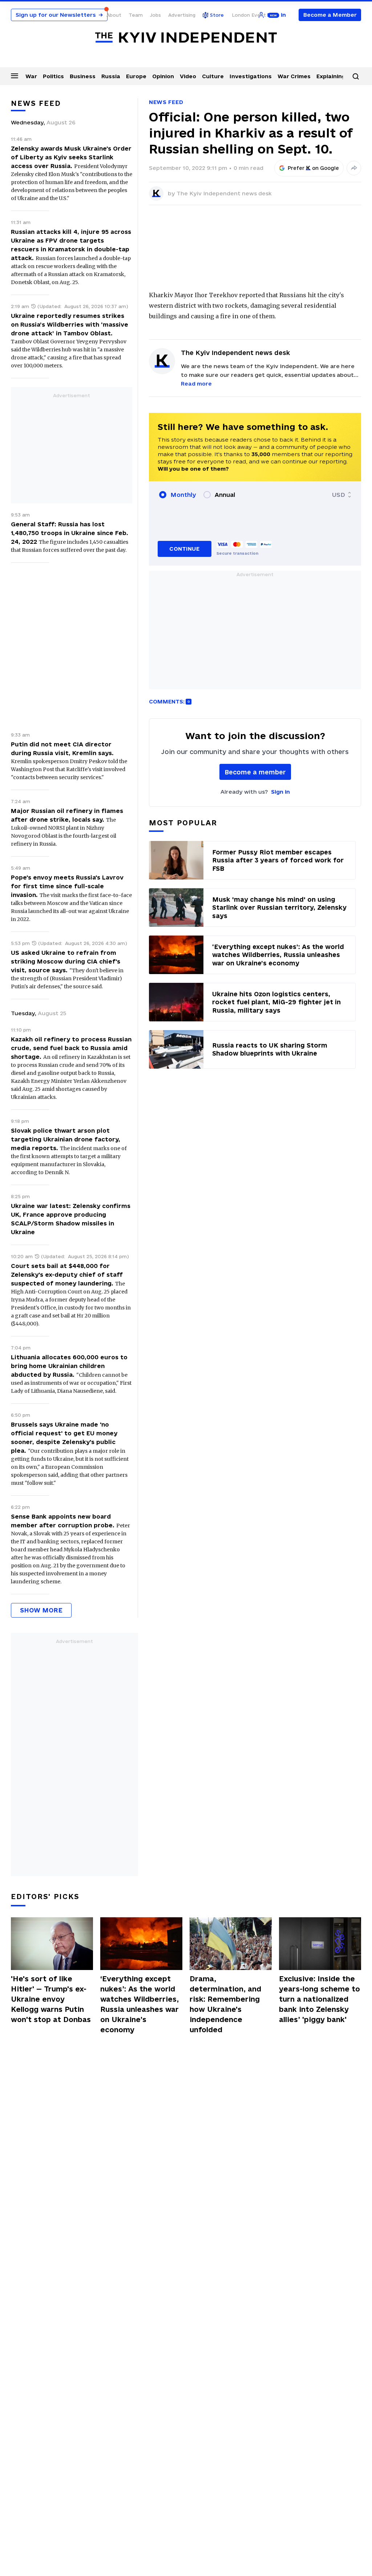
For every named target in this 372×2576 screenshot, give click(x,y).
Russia (111, 76)
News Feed (166, 102)
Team (136, 15)
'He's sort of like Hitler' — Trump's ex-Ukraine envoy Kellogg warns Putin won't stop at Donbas (51, 1999)
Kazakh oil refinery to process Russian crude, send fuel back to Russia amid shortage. (71, 1048)
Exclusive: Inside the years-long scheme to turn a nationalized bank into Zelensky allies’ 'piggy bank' (320, 1999)
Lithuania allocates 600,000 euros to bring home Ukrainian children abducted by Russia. (69, 1366)
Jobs (155, 15)
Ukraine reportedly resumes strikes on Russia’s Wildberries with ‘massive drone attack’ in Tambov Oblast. (70, 324)
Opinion (163, 76)
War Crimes (294, 76)
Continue (184, 549)
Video (188, 76)
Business (83, 76)
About (114, 15)
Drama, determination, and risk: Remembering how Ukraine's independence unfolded (225, 2004)
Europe (136, 76)
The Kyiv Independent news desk (224, 193)
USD (339, 495)
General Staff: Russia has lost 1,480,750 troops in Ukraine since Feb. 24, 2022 (70, 533)
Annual (225, 495)
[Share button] (354, 168)
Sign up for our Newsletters (59, 15)
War (31, 76)
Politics (53, 76)
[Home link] (186, 38)
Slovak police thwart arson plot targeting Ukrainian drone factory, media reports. (66, 1139)
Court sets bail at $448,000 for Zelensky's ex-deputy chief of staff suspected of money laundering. (67, 1275)
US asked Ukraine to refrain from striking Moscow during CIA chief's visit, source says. (66, 961)
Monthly (183, 495)
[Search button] (356, 76)
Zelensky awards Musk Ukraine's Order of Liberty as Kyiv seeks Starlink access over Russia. (71, 157)
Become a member (255, 772)
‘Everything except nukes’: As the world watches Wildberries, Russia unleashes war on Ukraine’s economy (139, 2004)
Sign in (280, 792)
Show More (41, 1610)
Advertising (182, 15)
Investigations (251, 76)
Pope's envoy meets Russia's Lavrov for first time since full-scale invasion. (67, 886)
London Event (249, 15)
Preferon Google (314, 168)
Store (217, 15)
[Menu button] (15, 76)
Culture (213, 76)
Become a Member (330, 15)
